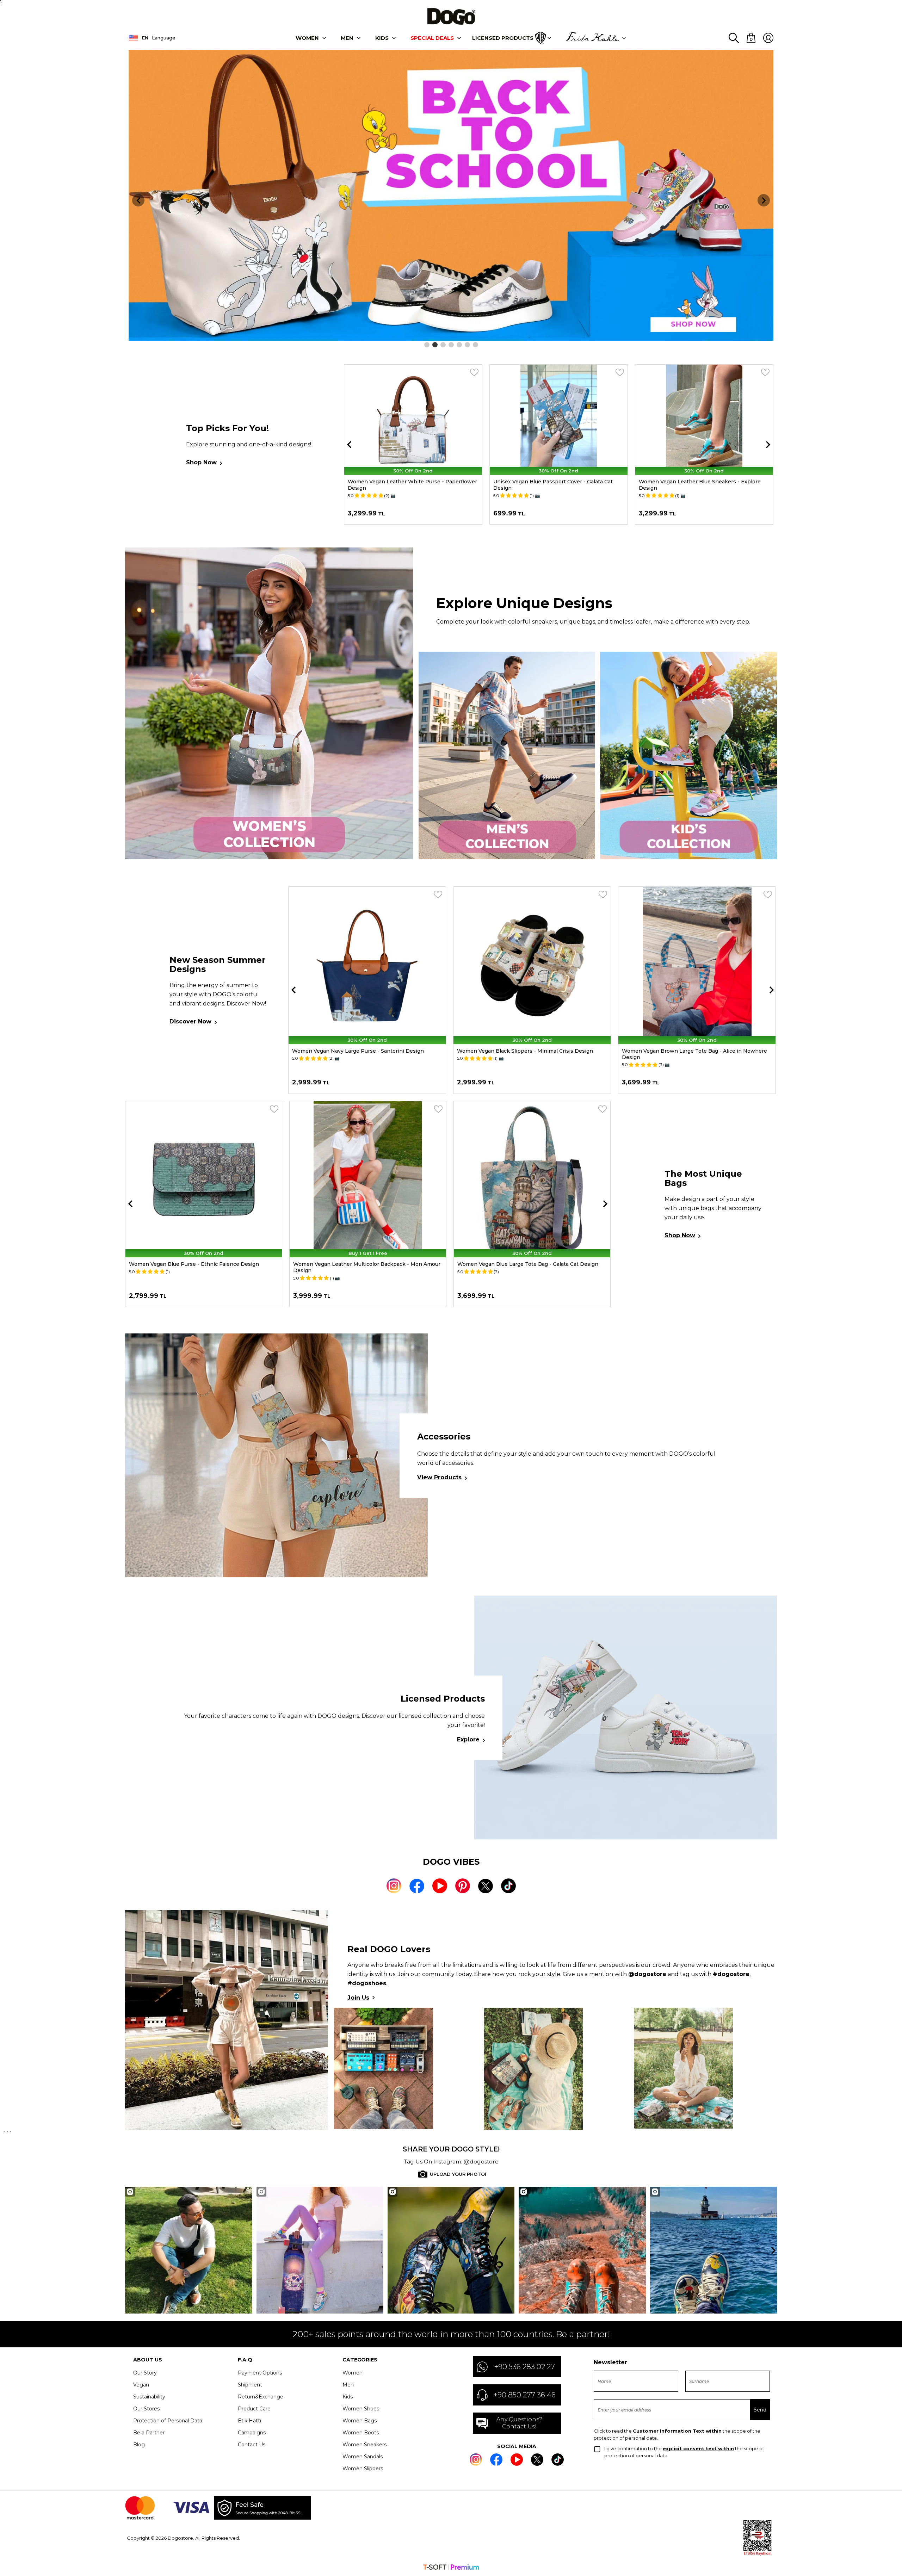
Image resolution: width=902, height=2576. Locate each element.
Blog (139, 2445)
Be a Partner (149, 2433)
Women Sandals (363, 2457)
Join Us (358, 1998)
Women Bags (360, 2421)
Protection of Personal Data (168, 2421)
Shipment (250, 2385)
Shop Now (201, 462)
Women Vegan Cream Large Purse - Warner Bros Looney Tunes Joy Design (366, 1267)
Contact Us (252, 2445)
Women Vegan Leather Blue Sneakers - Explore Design (554, 485)
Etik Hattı (249, 2421)
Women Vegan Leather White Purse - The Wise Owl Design (524, 1267)
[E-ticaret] (451, 2568)
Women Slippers (363, 2469)
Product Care (254, 2409)
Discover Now (190, 1021)
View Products (439, 1477)
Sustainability (149, 2397)
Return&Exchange (261, 2397)
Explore (468, 1739)
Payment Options (260, 2373)
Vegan (141, 2385)
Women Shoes (361, 2409)
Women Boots (361, 2433)
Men (347, 38)
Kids (348, 2397)
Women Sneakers (364, 2445)
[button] (427, 345)
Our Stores (146, 2409)
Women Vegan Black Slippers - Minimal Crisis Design (360, 1051)
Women (307, 38)
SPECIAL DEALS (432, 38)
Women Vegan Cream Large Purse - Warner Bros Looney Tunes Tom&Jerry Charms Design (701, 485)
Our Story (145, 2373)
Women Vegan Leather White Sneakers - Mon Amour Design (690, 1054)
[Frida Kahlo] (592, 38)
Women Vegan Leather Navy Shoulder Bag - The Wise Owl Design (198, 1267)
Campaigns (252, 2433)
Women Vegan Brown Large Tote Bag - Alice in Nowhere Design (530, 1054)
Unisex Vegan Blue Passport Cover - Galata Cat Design (407, 485)
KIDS (382, 38)
